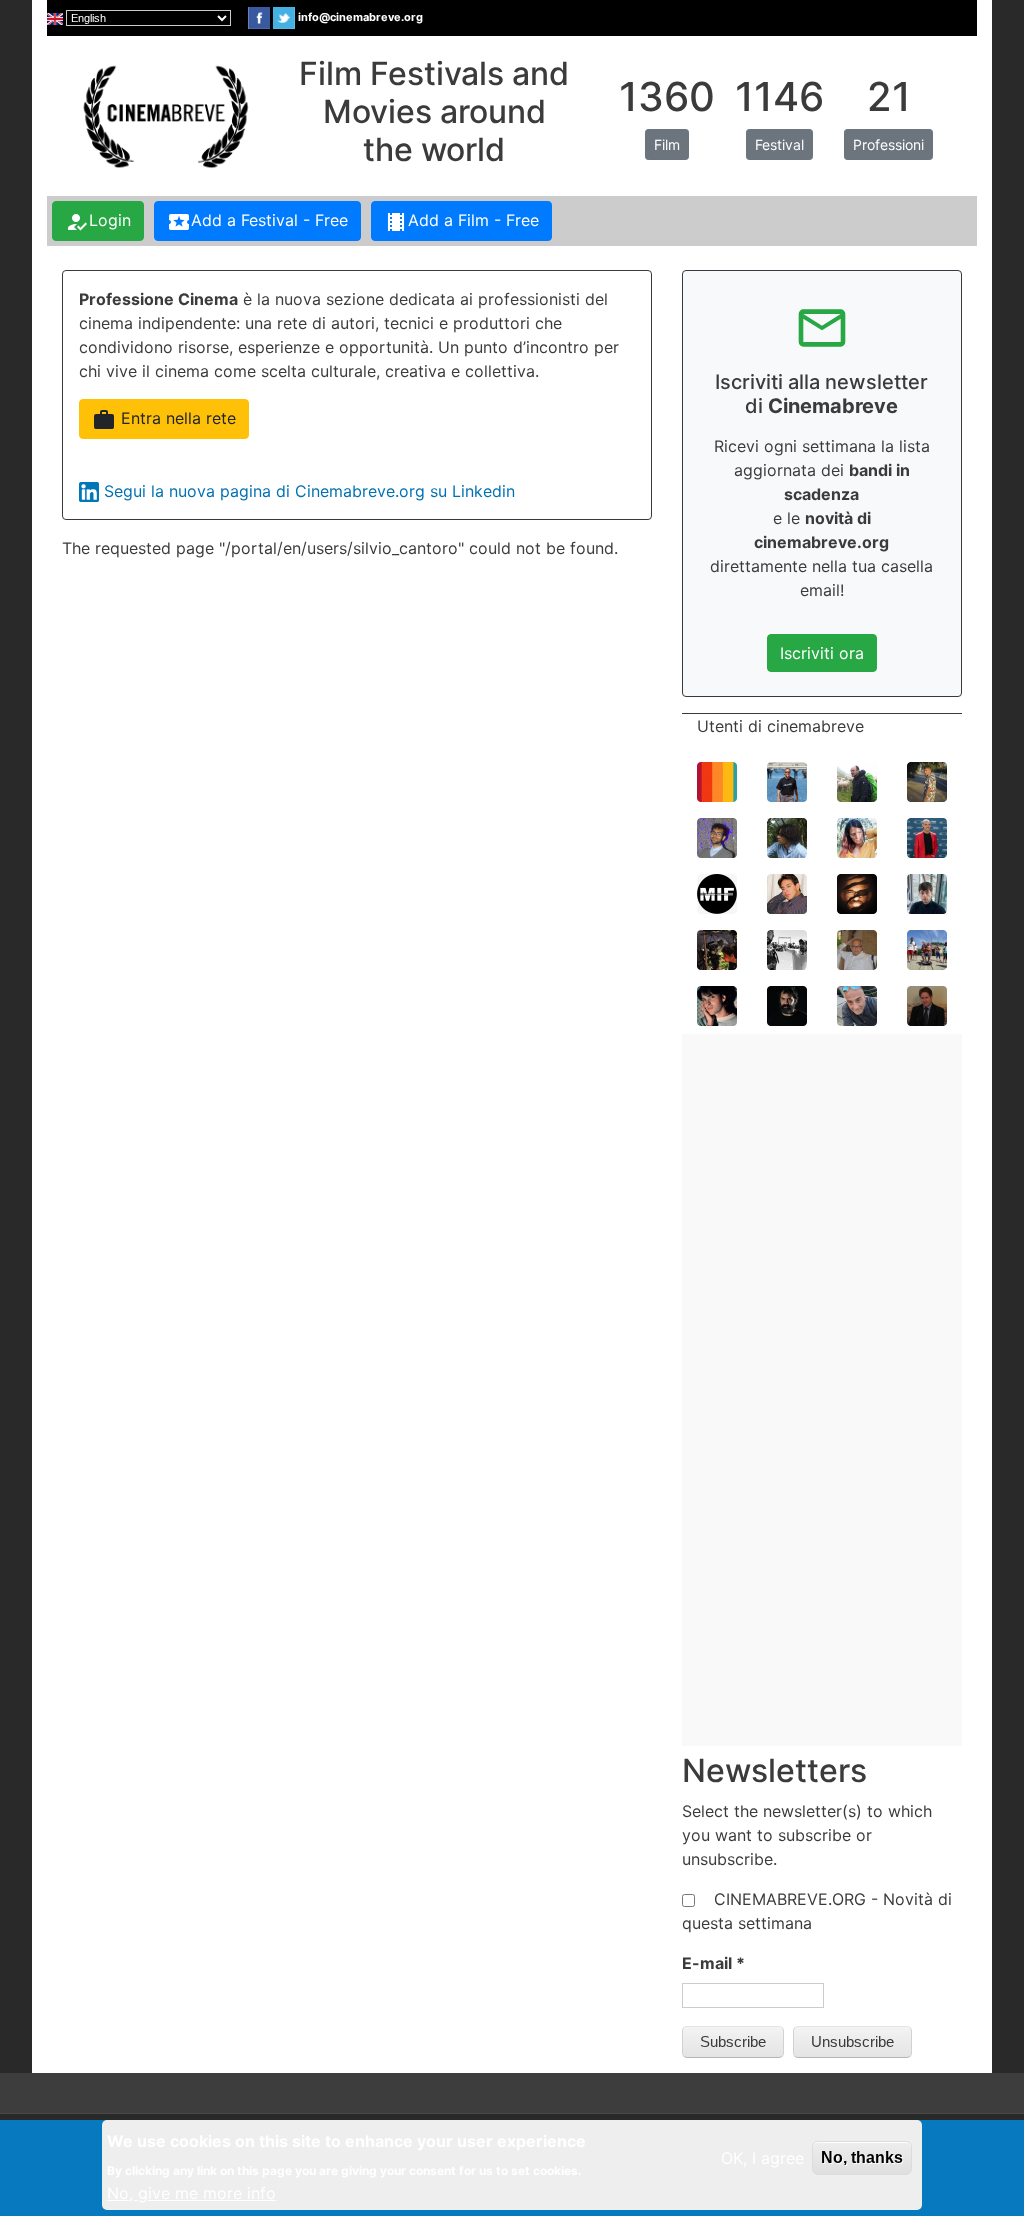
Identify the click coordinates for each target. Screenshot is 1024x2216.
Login (98, 222)
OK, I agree (762, 2158)
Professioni (888, 144)
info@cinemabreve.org (360, 17)
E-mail (713, 1963)
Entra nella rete (164, 420)
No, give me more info (191, 2193)
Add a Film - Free (461, 222)
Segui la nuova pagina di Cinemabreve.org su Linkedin (309, 491)
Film (667, 144)
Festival (779, 144)
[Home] (163, 115)
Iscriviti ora (822, 653)
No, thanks (862, 2157)
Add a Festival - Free (257, 222)
